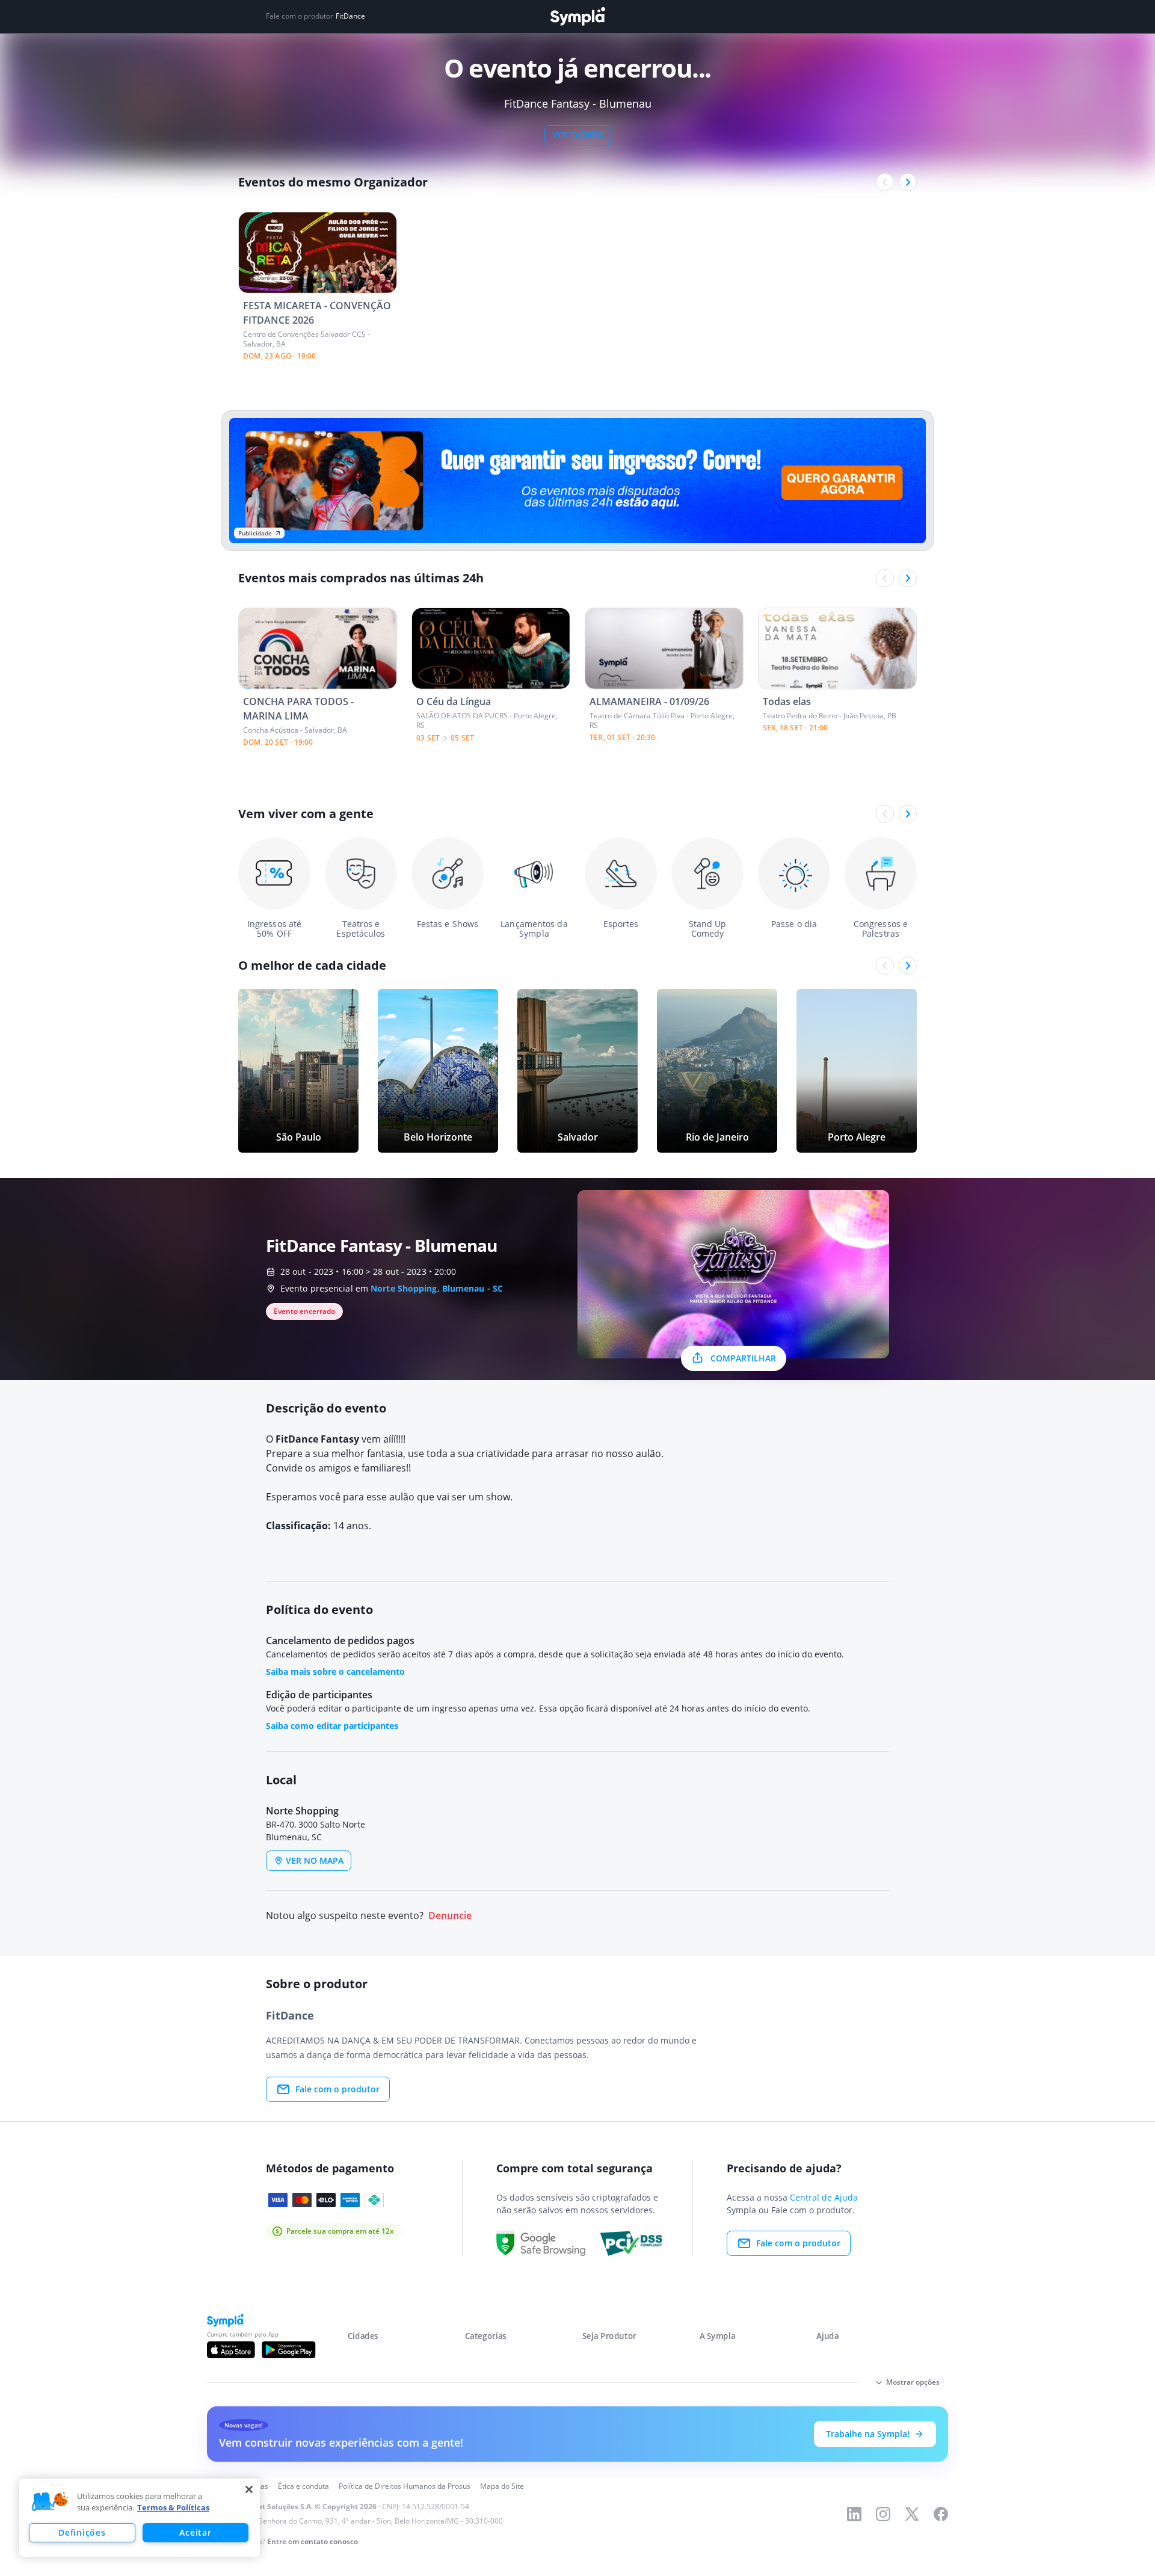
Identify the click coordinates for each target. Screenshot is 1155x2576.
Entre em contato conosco (313, 2541)
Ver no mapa (315, 1860)
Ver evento (578, 135)
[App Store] (231, 2350)
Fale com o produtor (337, 2089)
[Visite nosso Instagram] (883, 2514)
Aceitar (195, 2532)
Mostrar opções (913, 2382)
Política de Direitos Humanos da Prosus (405, 2486)
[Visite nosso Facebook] (941, 2514)
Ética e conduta (303, 2486)
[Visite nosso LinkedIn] (854, 2514)
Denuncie (450, 1916)
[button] (50, 2502)
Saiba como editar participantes (332, 1726)
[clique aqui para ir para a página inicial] (577, 17)
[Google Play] (288, 2350)
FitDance (350, 16)
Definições (82, 2532)
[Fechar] (249, 2489)
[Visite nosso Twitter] (912, 2514)
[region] (140, 2518)
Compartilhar (743, 1358)
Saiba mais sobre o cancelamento (335, 1672)
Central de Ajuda (824, 2197)
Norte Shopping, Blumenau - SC (437, 1288)
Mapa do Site (502, 2486)
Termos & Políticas (173, 2507)
